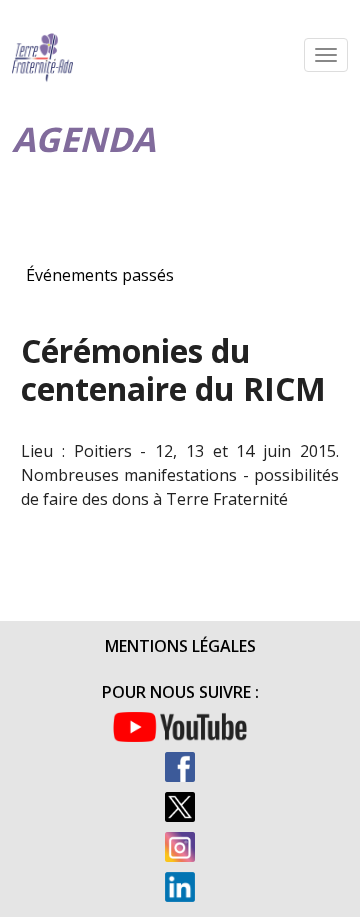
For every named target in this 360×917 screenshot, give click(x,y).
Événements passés (100, 275)
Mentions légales (180, 646)
